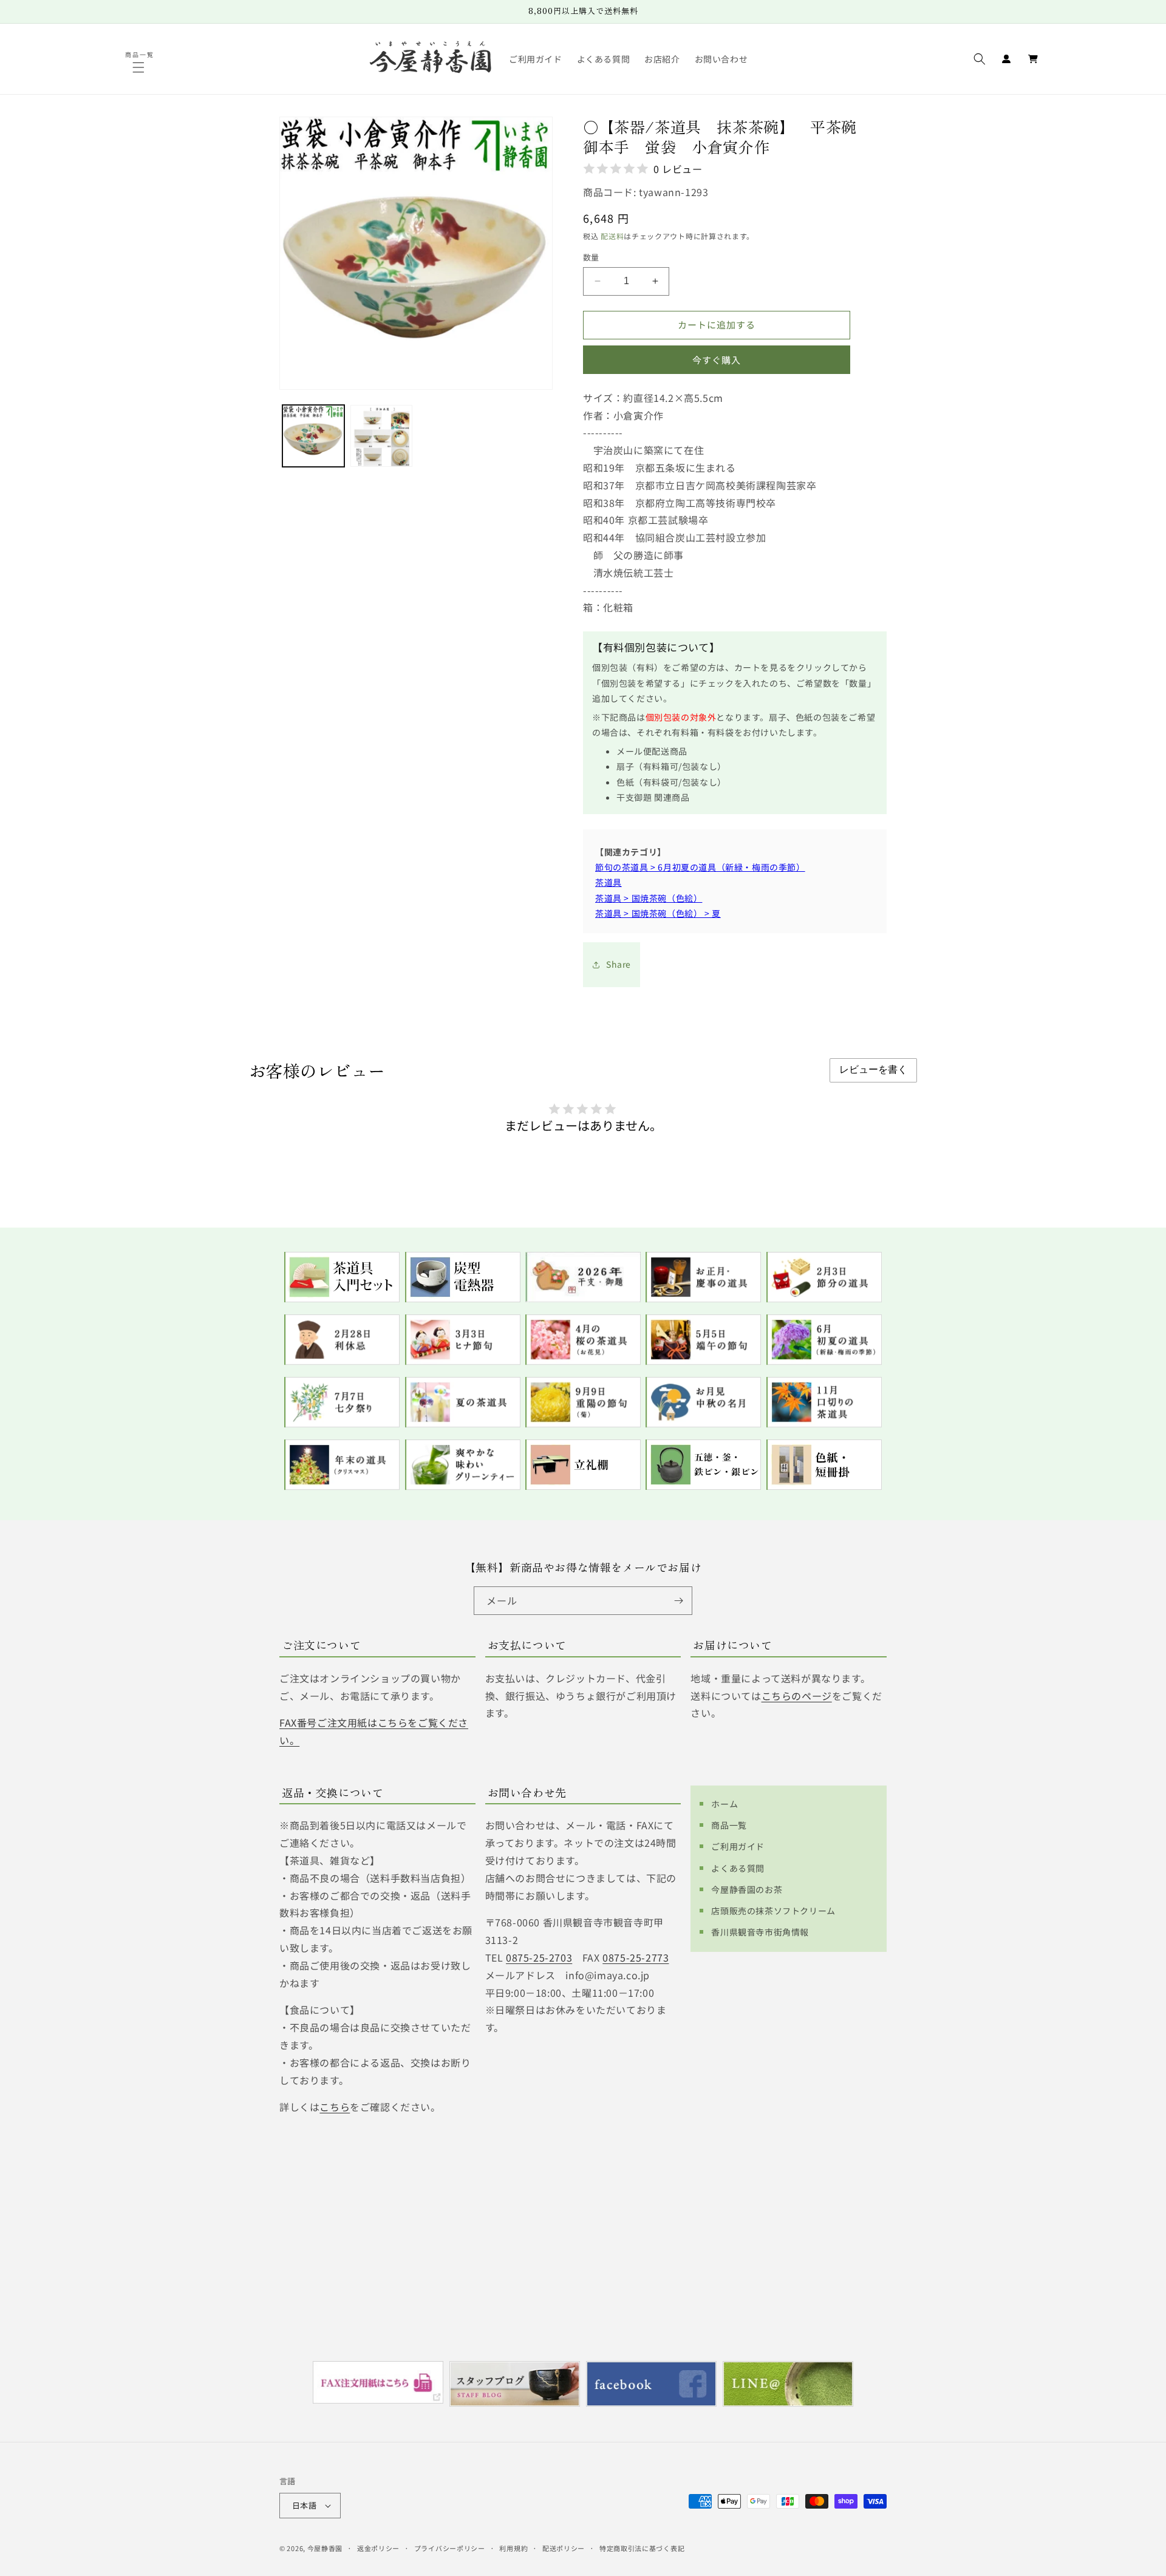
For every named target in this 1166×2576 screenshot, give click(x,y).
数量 (591, 257)
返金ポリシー (378, 2548)
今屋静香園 (325, 2548)
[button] (140, 67)
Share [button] (619, 964)
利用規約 (513, 2548)
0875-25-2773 (636, 1957)
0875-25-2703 (539, 1957)
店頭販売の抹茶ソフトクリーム (773, 1911)
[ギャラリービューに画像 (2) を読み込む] (381, 436)
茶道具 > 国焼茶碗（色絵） (649, 898)
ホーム (724, 1804)
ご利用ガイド (738, 1846)
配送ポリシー (564, 2548)
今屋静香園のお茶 (747, 1889)
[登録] (678, 1601)
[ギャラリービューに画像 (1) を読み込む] (313, 436)
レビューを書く (873, 1069)
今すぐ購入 (717, 360)
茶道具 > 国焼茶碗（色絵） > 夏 (658, 913)
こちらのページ (797, 1696)
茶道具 (609, 882)
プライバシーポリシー (450, 2548)
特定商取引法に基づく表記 (642, 2548)
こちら (335, 2107)
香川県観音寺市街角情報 (760, 1932)
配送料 (612, 236)
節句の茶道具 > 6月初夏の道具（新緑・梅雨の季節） (700, 867)
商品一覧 (729, 1825)
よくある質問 (738, 1868)
